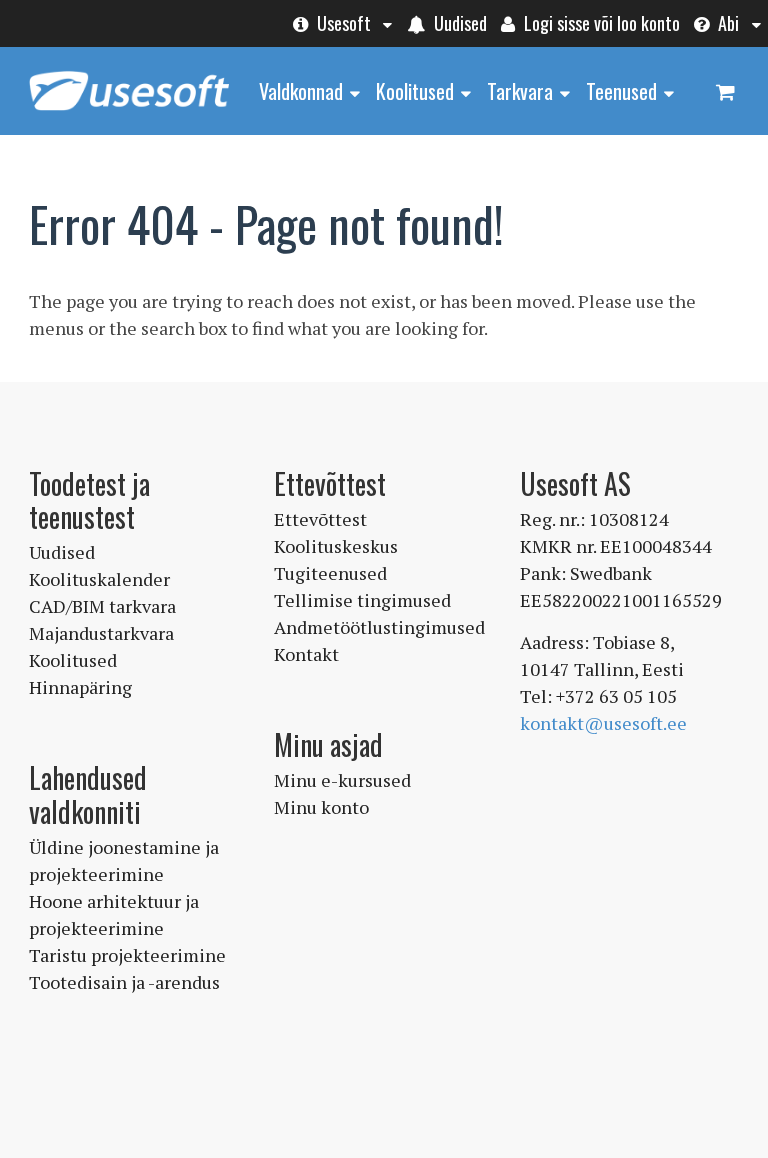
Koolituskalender (99, 579)
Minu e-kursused (342, 780)
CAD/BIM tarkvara (102, 606)
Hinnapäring (80, 687)
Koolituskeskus (336, 546)
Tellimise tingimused (362, 600)
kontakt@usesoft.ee (603, 723)
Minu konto (321, 807)
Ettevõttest (320, 519)
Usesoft (342, 23)
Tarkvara (520, 91)
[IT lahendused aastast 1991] (129, 112)
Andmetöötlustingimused (379, 627)
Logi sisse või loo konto (600, 23)
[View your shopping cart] (725, 90)
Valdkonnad (301, 91)
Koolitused (415, 91)
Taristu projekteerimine (127, 955)
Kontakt (306, 654)
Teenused (621, 91)
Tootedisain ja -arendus (124, 982)
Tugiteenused (330, 573)
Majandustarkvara (101, 633)
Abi (726, 23)
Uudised (458, 23)
